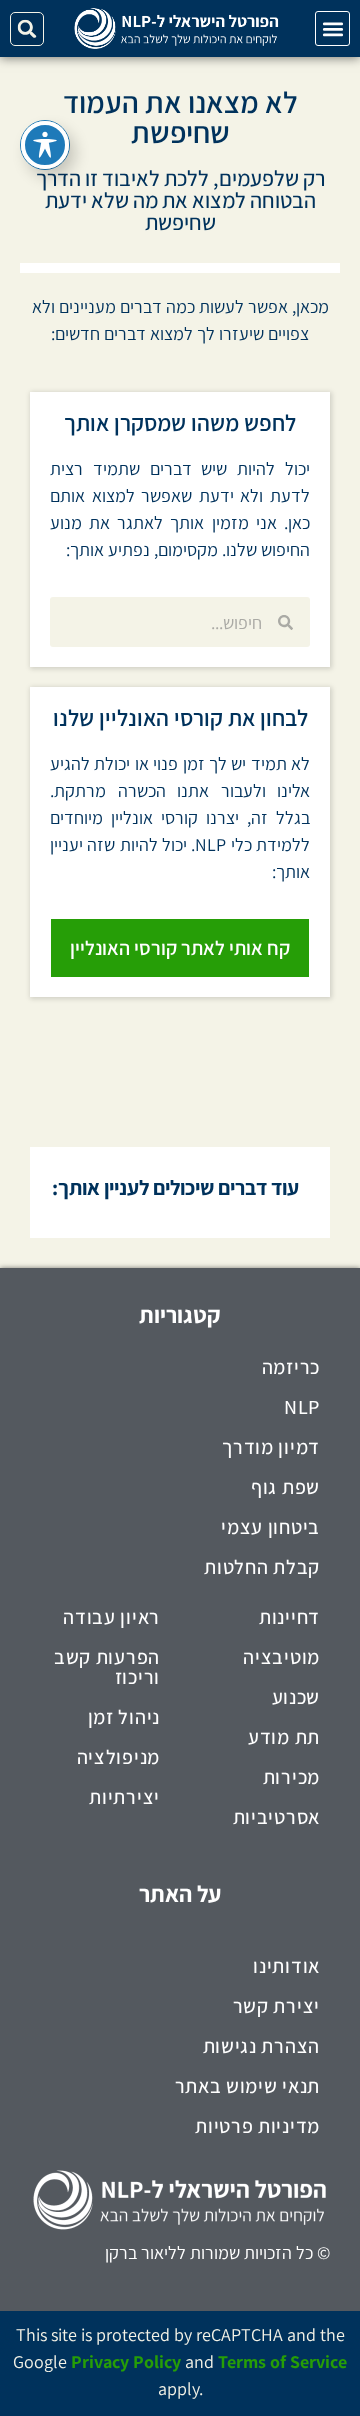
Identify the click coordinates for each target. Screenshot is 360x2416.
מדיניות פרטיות (257, 2126)
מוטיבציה (281, 1657)
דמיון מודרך (271, 1447)
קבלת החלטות (262, 1567)
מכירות (291, 1777)
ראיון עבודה (111, 1617)
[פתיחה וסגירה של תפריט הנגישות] (45, 145)
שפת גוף (285, 1487)
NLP (302, 1407)
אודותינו (286, 1966)
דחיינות (289, 1617)
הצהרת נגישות (261, 2046)
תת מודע (284, 1737)
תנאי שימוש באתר (248, 2086)
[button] (332, 28)
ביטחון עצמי (270, 1527)
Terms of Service (282, 2361)
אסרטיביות (276, 1817)
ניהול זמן (124, 1717)
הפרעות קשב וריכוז (107, 1667)
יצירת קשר (276, 2006)
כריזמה (291, 1367)
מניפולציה (118, 1757)
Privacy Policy (126, 2361)
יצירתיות (124, 1797)
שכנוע (296, 1697)
